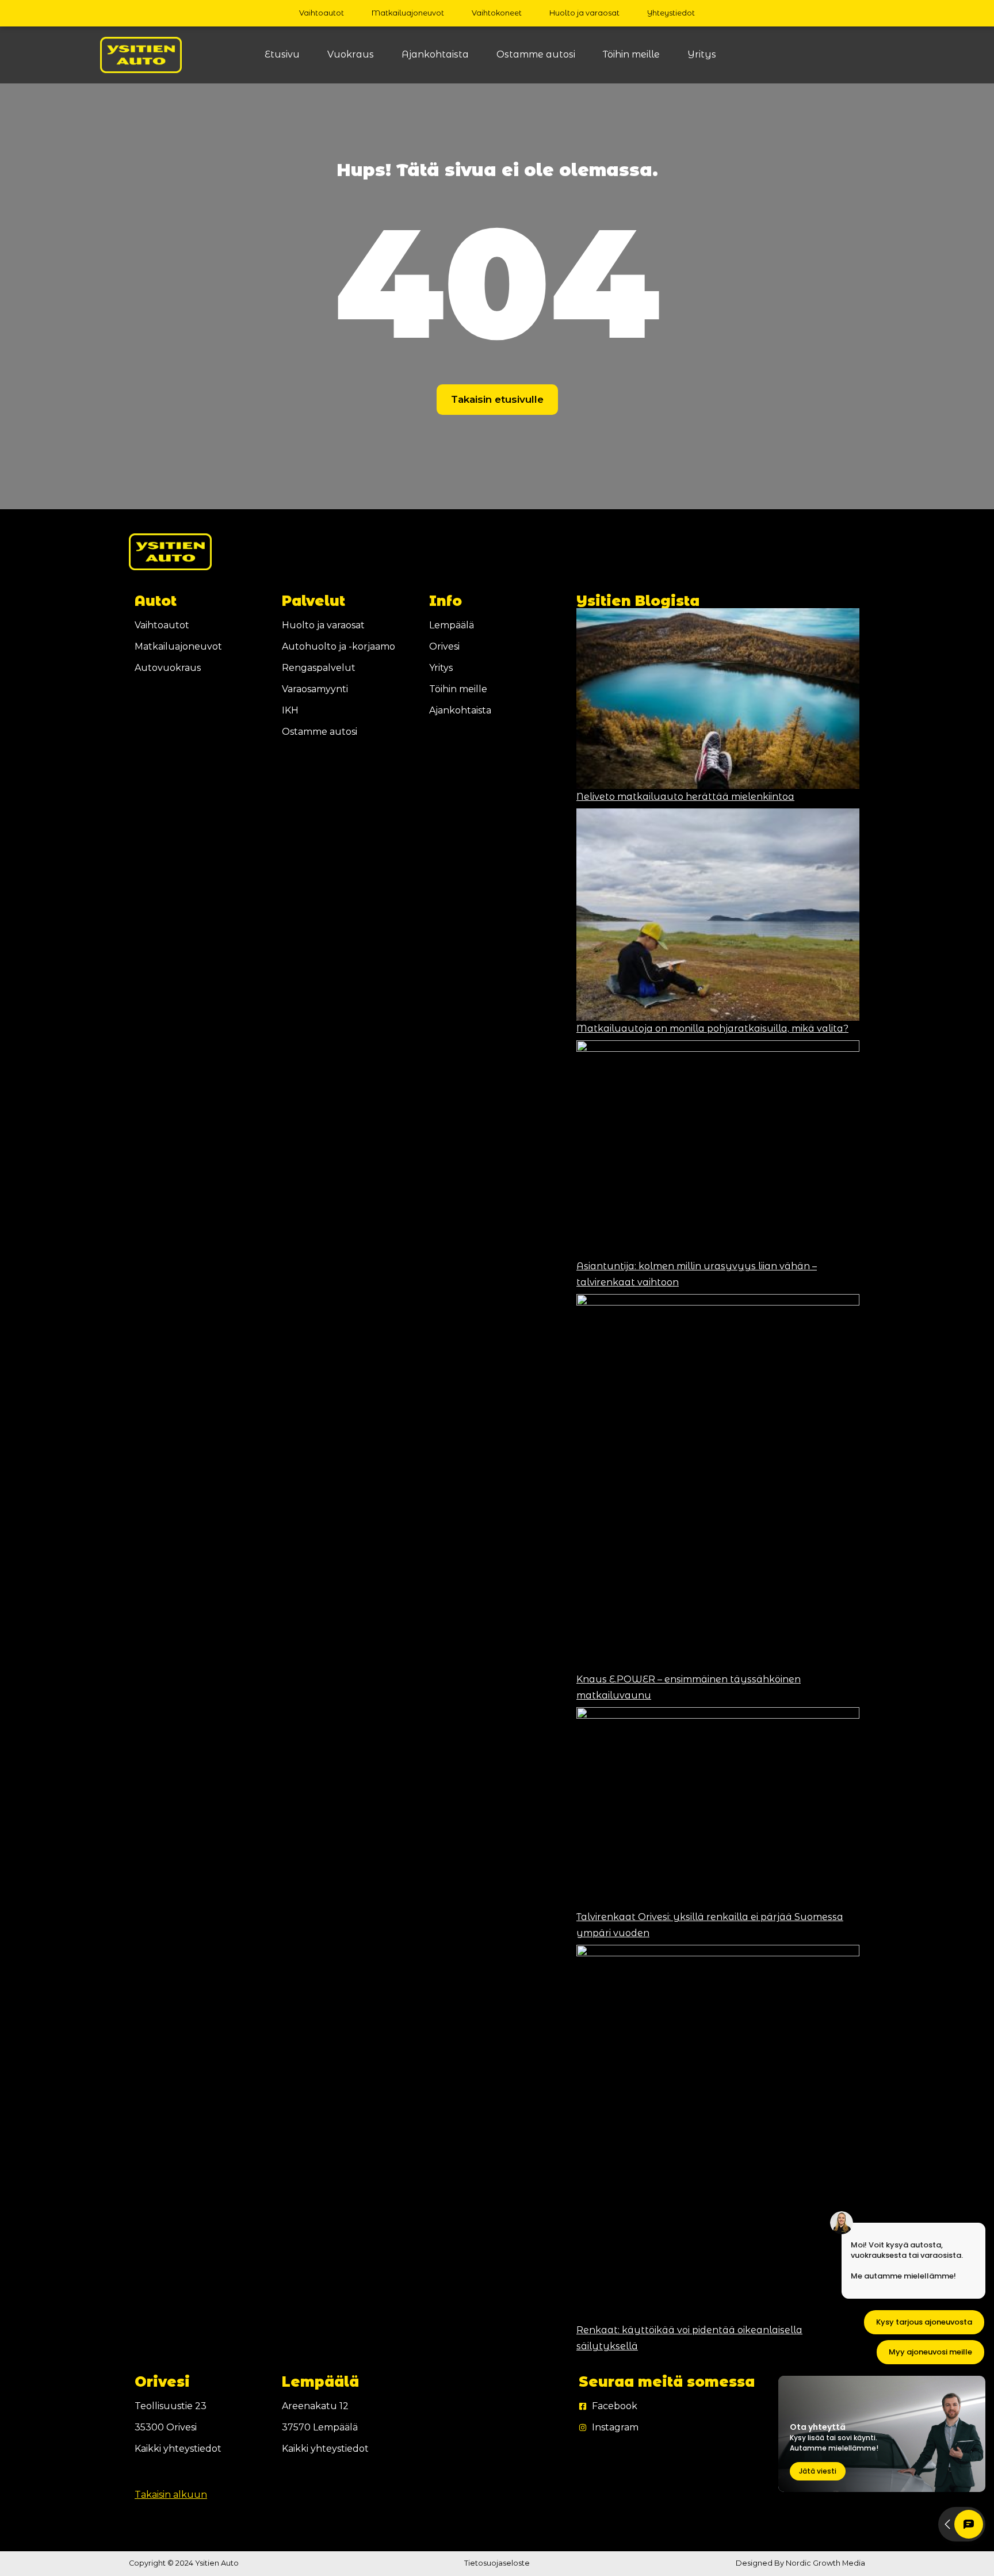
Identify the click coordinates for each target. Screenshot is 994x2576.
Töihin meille (631, 54)
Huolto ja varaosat (584, 13)
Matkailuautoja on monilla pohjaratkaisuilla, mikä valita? (712, 1029)
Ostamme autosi (536, 54)
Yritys (702, 54)
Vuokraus (351, 54)
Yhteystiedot (671, 13)
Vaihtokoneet (497, 13)
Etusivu (282, 54)
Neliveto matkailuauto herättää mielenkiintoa (685, 797)
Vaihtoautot (322, 13)
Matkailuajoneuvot (408, 13)
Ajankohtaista (435, 54)
